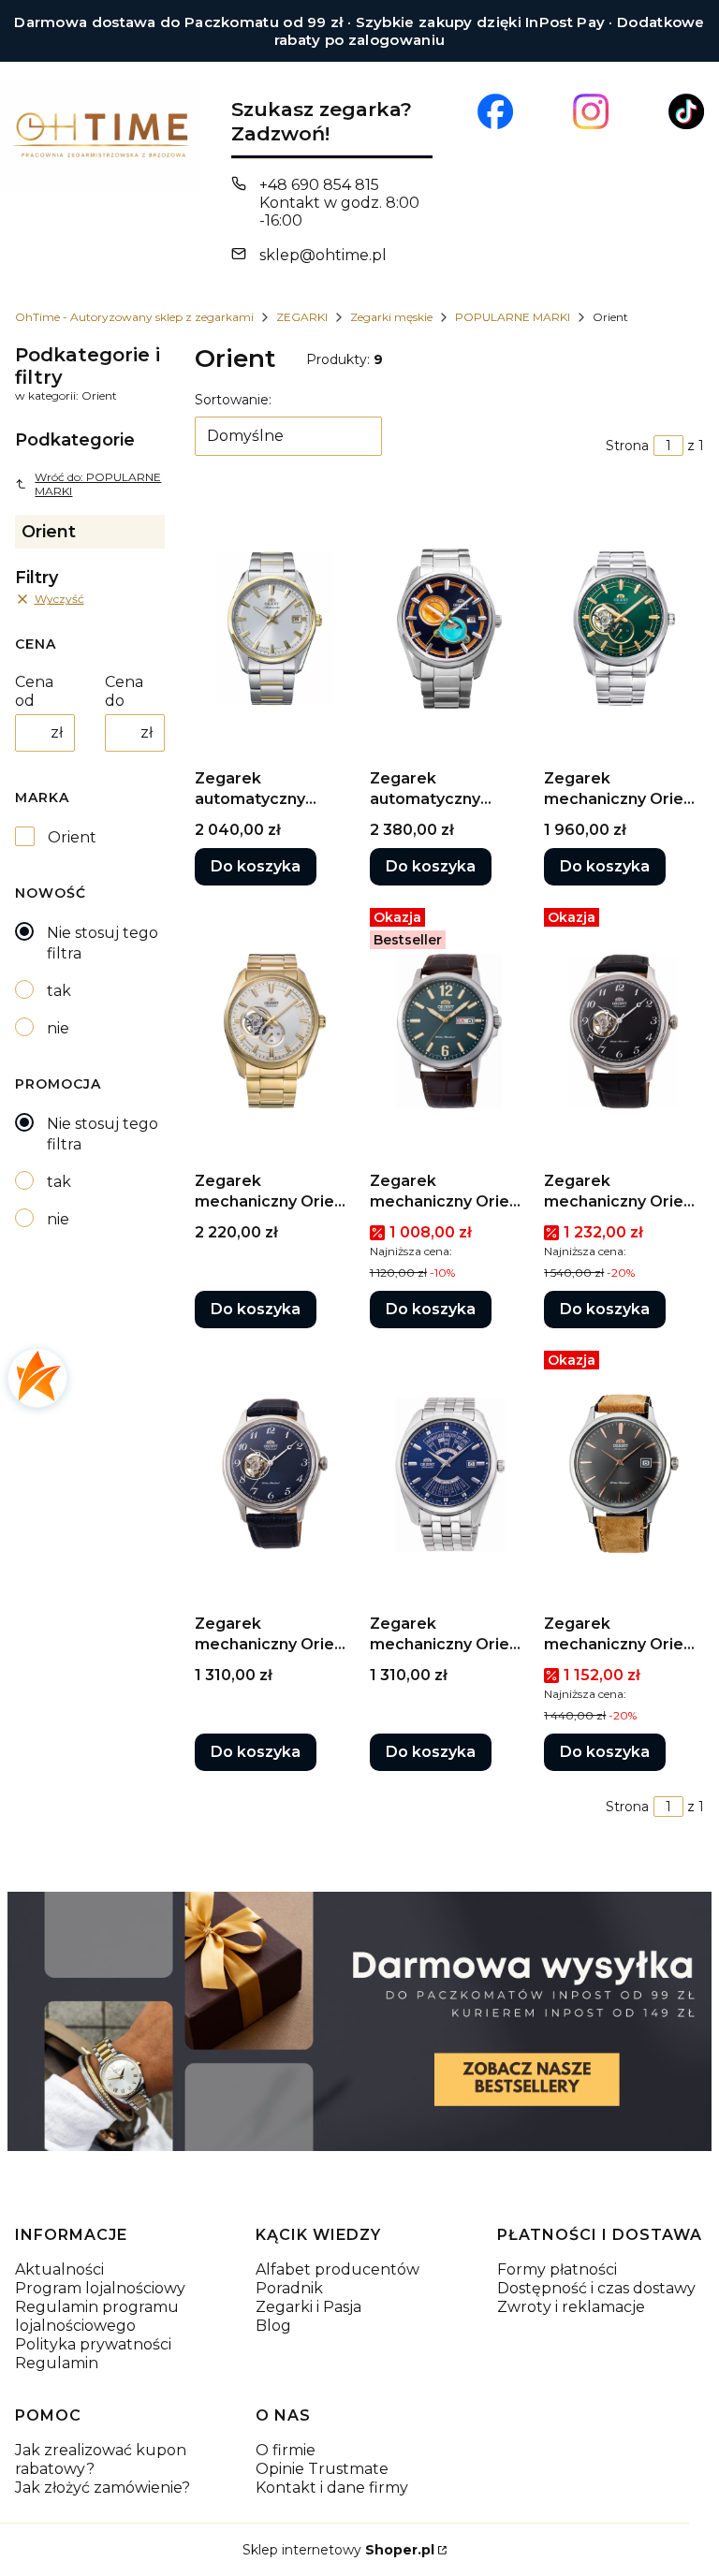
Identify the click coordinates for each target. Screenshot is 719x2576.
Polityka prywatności (93, 2344)
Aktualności (59, 2269)
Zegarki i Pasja (308, 2307)
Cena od (34, 691)
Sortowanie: (233, 400)
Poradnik (289, 2288)
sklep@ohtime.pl (323, 255)
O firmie (286, 2450)
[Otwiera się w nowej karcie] (495, 111)
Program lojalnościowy (100, 2288)
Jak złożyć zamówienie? (103, 2488)
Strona (627, 446)
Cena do (124, 691)
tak (59, 991)
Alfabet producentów (337, 2269)
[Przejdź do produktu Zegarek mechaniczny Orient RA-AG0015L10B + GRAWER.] (275, 1474)
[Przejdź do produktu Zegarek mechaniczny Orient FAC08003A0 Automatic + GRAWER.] (624, 1474)
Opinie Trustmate (322, 2469)
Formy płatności (557, 2269)
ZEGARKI (302, 317)
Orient (72, 837)
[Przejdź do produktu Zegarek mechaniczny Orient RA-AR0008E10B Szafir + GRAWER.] (624, 629)
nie (58, 1028)
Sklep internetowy (338, 2550)
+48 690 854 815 (319, 185)
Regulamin (57, 2363)
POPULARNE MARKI (513, 317)
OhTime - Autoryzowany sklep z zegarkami (134, 317)
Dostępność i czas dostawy (596, 2288)
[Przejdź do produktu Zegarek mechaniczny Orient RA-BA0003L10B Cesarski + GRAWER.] (450, 1474)
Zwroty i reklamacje (571, 2307)
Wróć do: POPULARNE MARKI (98, 484)
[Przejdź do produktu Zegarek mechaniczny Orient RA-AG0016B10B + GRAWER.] (624, 1032)
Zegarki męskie (391, 317)
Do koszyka (256, 866)
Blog (273, 2326)
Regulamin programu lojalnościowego (97, 2316)
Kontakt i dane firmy (332, 2488)
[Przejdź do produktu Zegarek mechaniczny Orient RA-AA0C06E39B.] (450, 1032)
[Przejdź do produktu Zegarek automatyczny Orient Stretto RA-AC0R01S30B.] (275, 629)
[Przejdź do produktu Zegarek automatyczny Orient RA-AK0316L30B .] (450, 629)
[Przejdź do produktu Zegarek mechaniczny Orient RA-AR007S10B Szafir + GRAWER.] (275, 1032)
